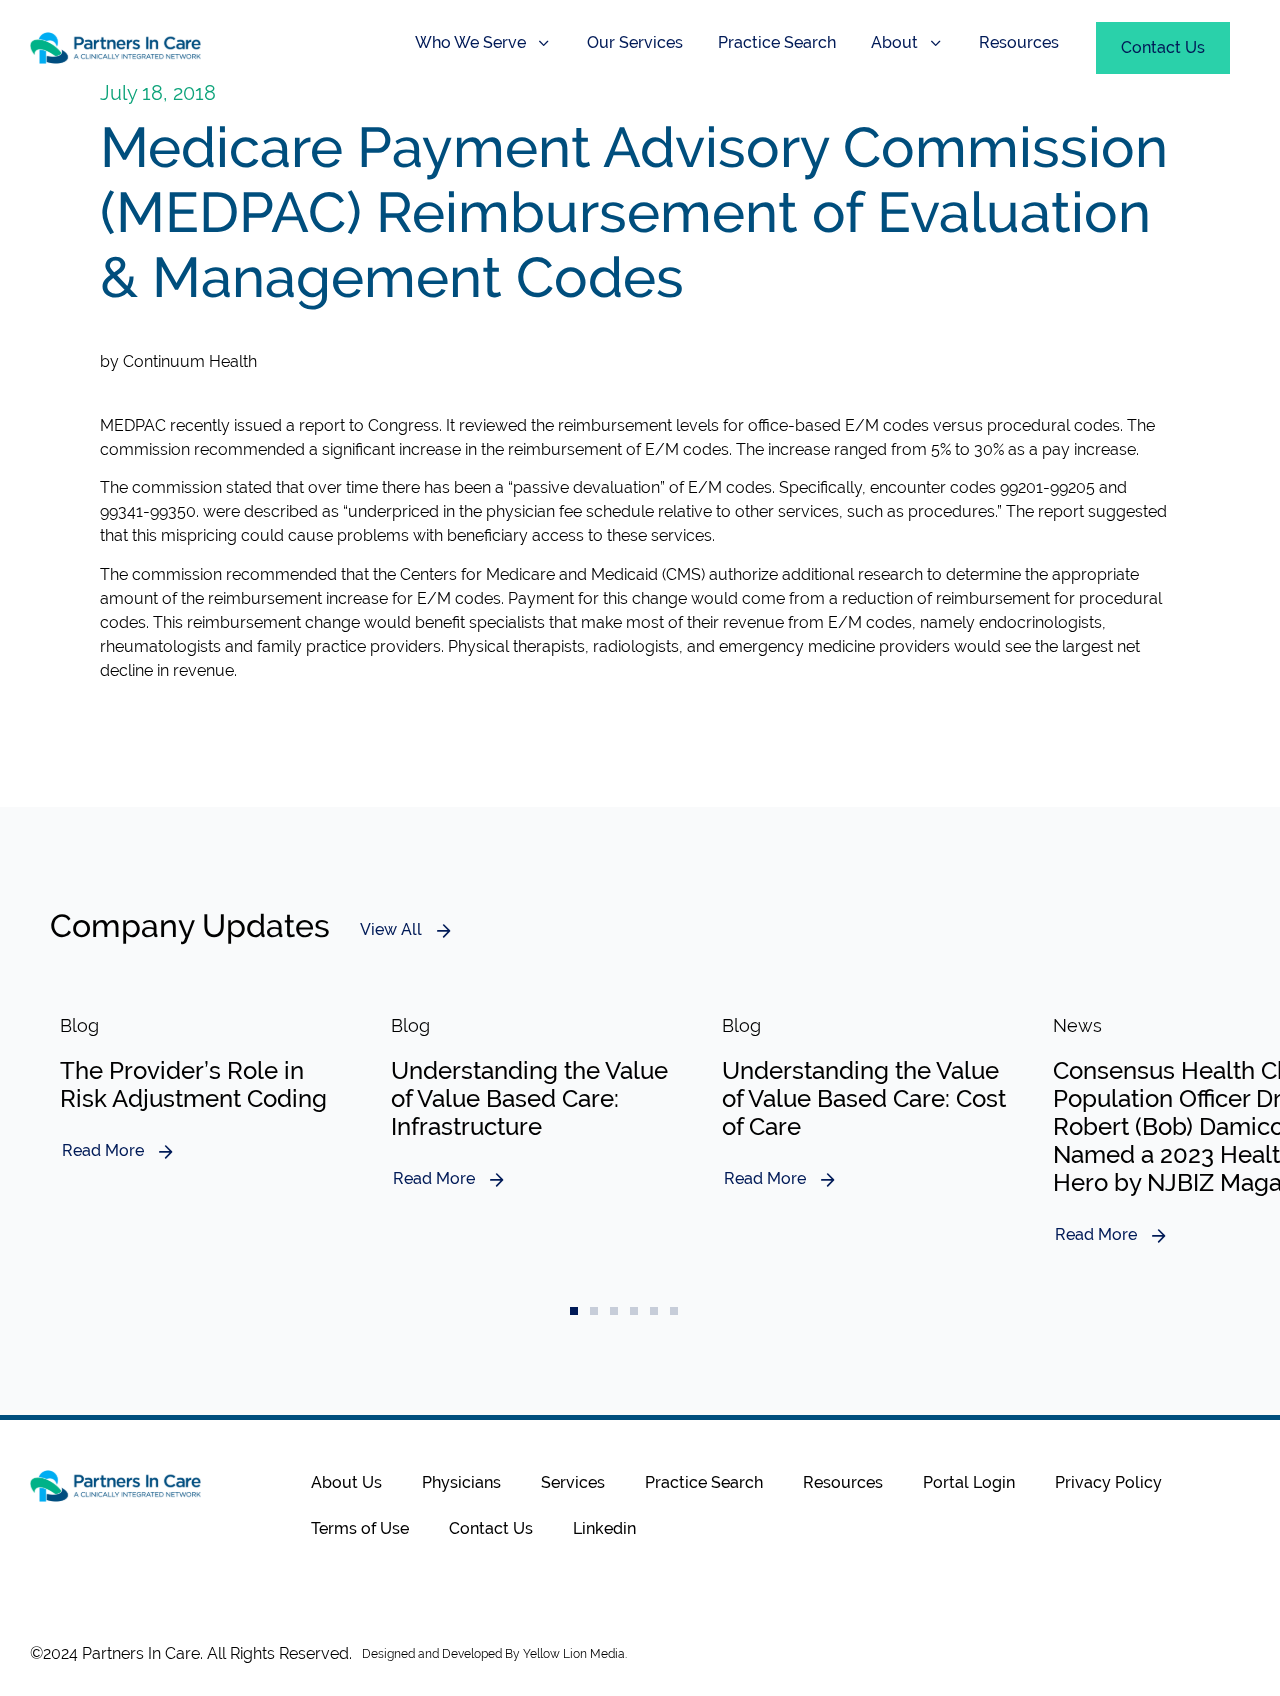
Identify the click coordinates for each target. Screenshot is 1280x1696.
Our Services (635, 42)
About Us (346, 1482)
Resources (1019, 42)
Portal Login (969, 1482)
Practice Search (777, 42)
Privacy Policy (1108, 1482)
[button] (574, 1311)
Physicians (461, 1482)
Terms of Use (360, 1528)
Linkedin (604, 1528)
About (894, 42)
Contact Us (491, 1528)
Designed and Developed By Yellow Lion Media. (494, 1654)
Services (573, 1482)
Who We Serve (470, 42)
